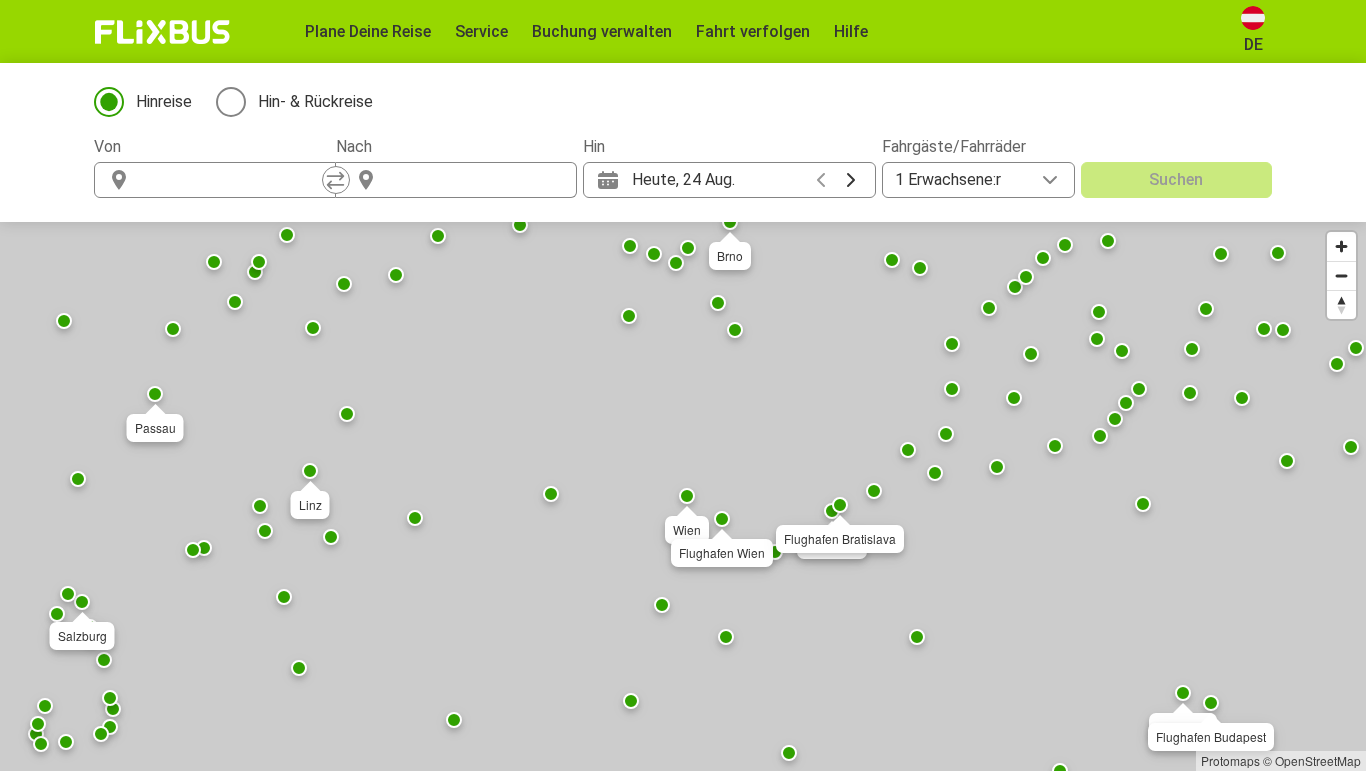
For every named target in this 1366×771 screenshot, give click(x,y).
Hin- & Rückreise (315, 101)
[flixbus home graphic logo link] (162, 32)
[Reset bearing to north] (1341, 304)
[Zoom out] (1341, 275)
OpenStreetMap (1318, 760)
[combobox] (233, 180)
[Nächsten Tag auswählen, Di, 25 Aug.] (851, 180)
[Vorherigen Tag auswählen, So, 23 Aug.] (821, 180)
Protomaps (1230, 760)
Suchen (1176, 179)
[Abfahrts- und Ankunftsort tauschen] (336, 180)
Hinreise (164, 101)
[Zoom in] (1341, 246)
